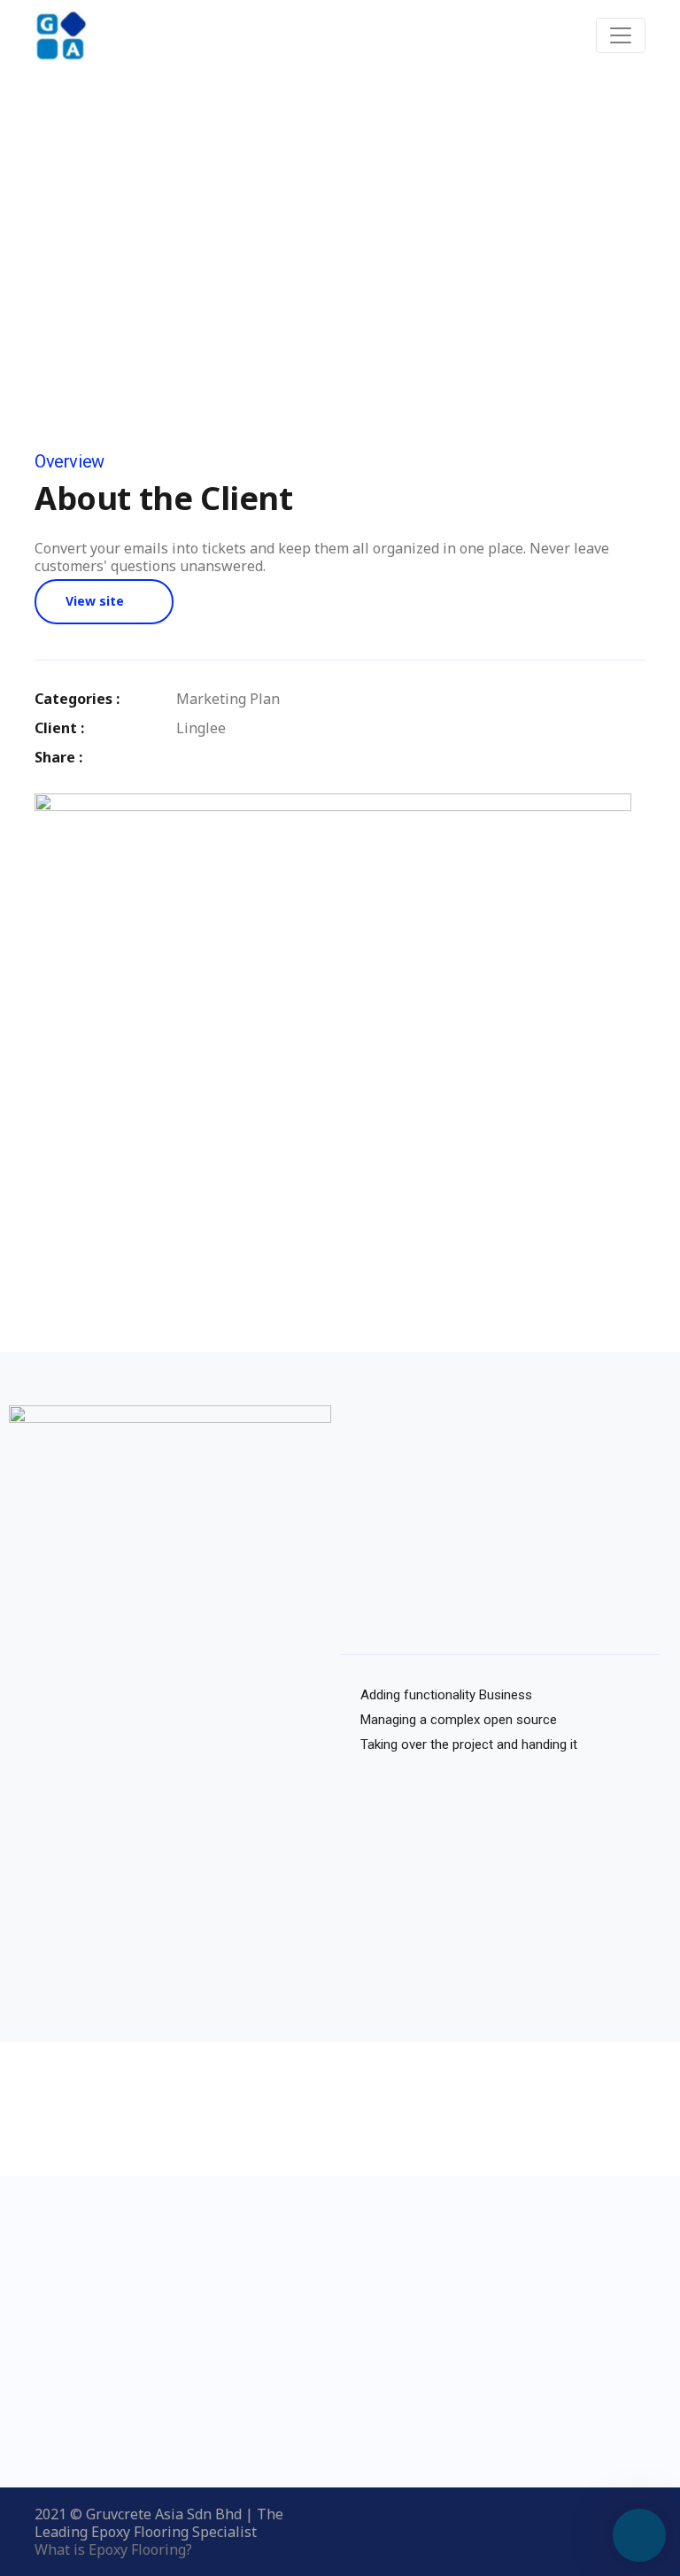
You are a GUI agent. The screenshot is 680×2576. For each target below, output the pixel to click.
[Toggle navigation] (621, 35)
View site (95, 601)
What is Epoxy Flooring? (113, 2549)
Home (228, 256)
